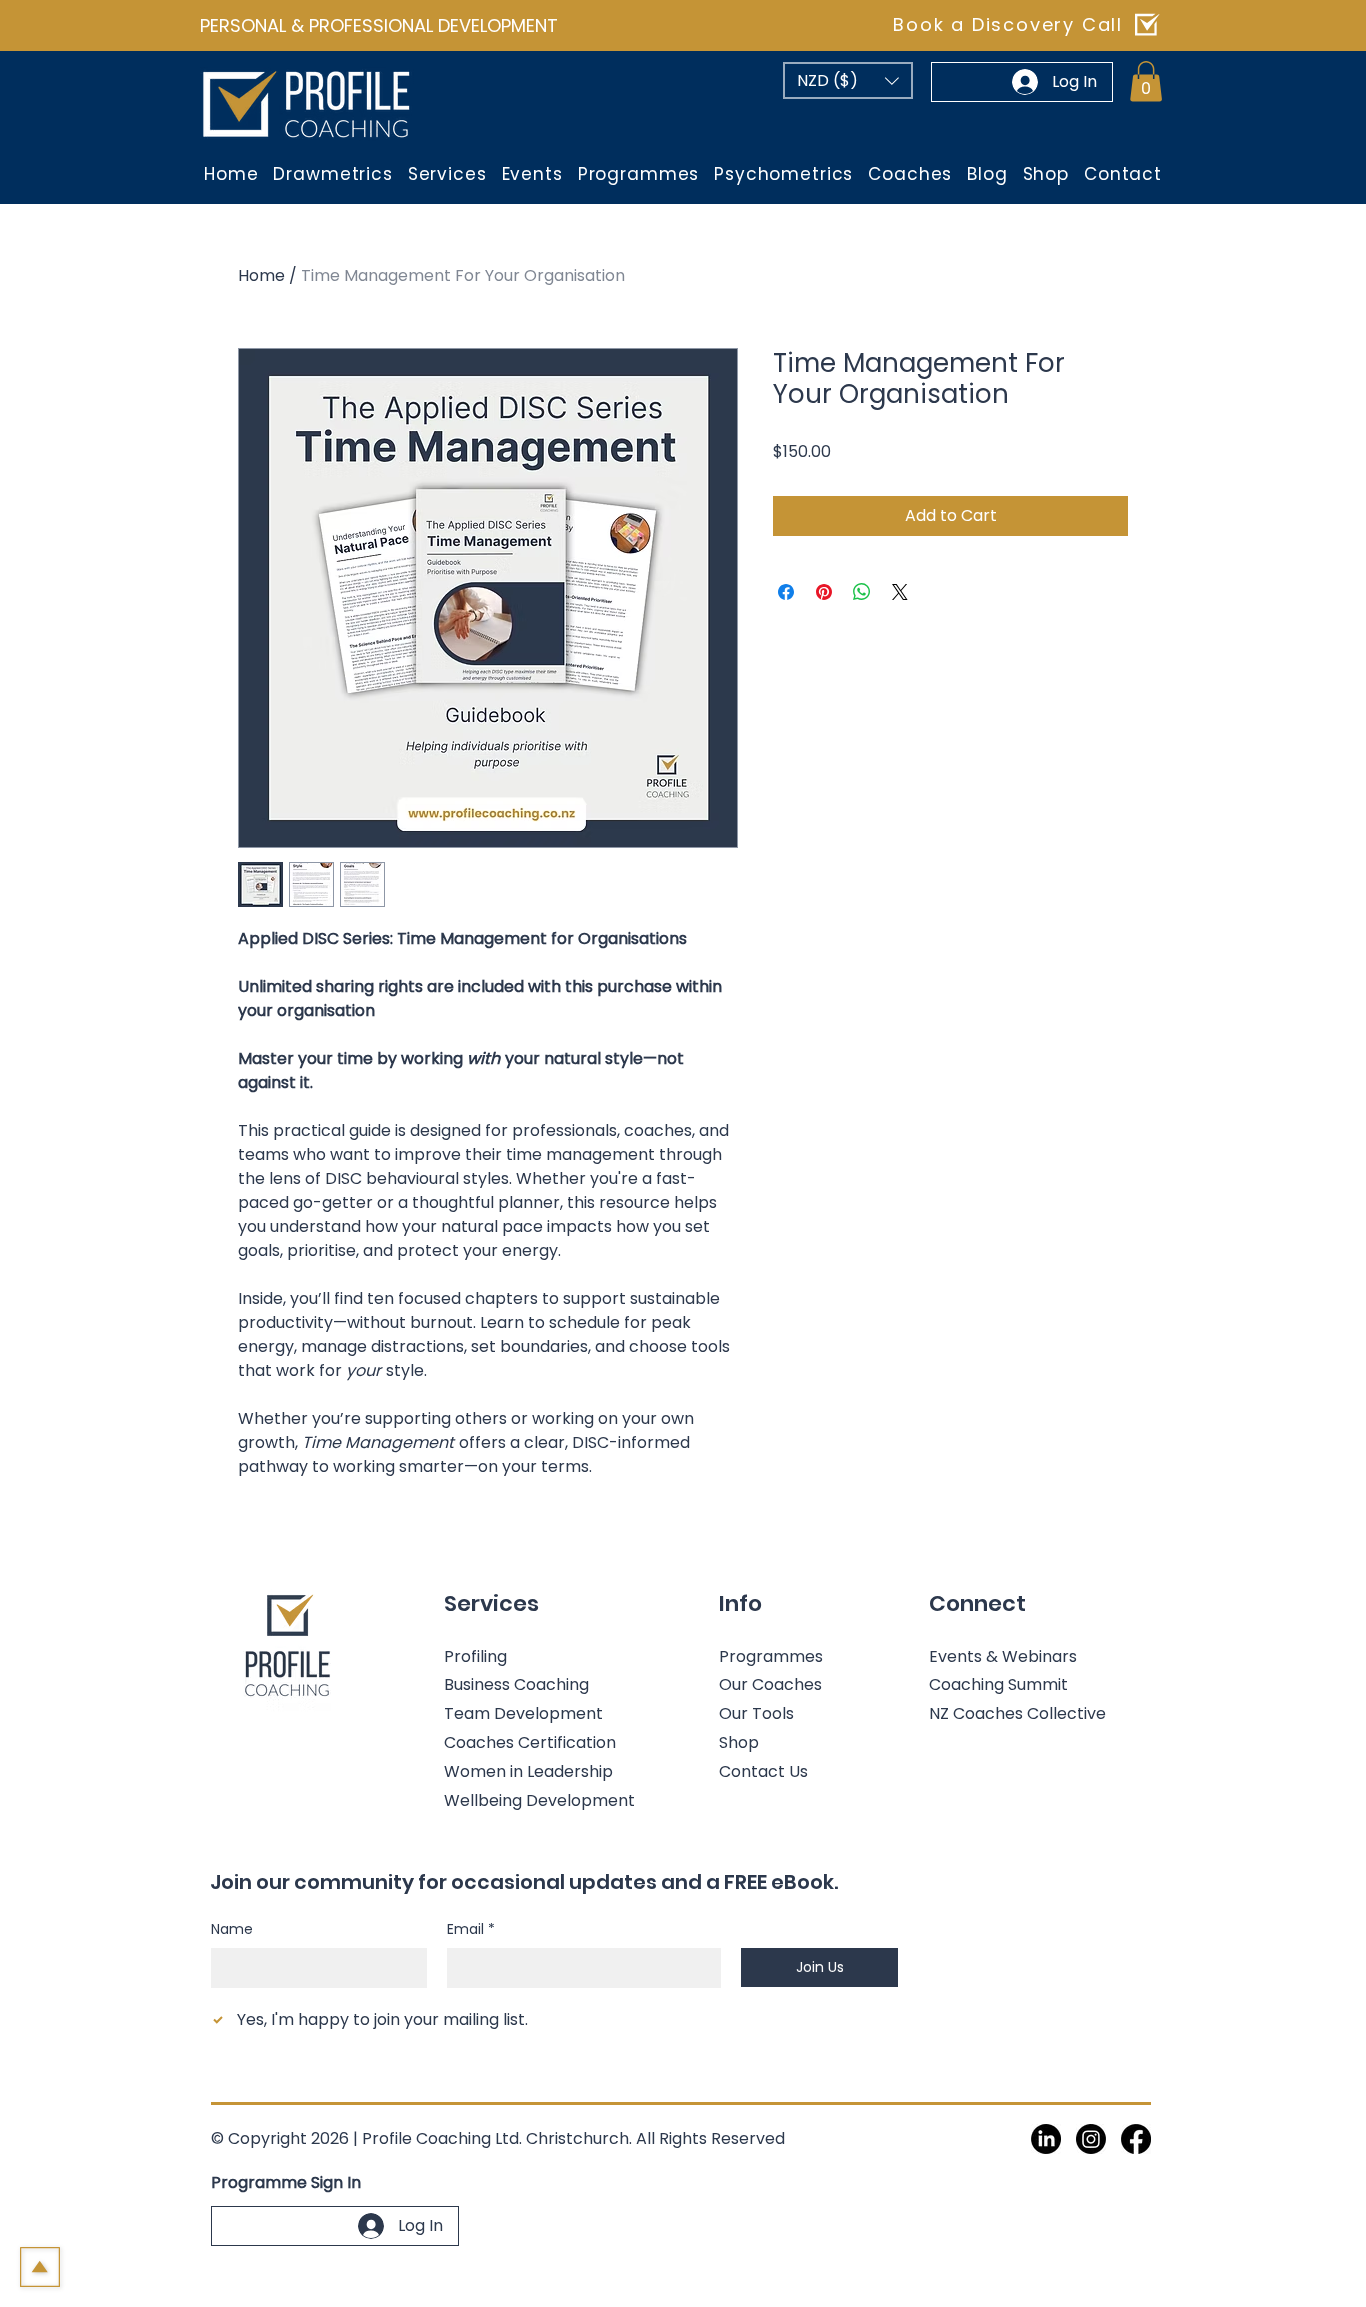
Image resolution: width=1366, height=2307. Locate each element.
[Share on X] (900, 592)
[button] (848, 80)
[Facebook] (1136, 2139)
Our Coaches (770, 1684)
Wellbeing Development (539, 1800)
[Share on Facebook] (786, 592)
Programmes (771, 1656)
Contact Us (763, 1771)
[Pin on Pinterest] (824, 592)
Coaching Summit (998, 1684)
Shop (739, 1742)
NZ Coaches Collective (1017, 1713)
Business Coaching (516, 1684)
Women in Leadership (528, 1771)
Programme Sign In (286, 2182)
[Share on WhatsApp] (862, 592)
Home (261, 275)
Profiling (475, 1656)
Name (232, 1929)
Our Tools (756, 1713)
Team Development (523, 1713)
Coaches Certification (530, 1742)
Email (471, 1929)
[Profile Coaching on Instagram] (1091, 2139)
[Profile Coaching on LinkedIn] (1046, 2139)
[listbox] (848, 80)
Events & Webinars (1003, 1656)
